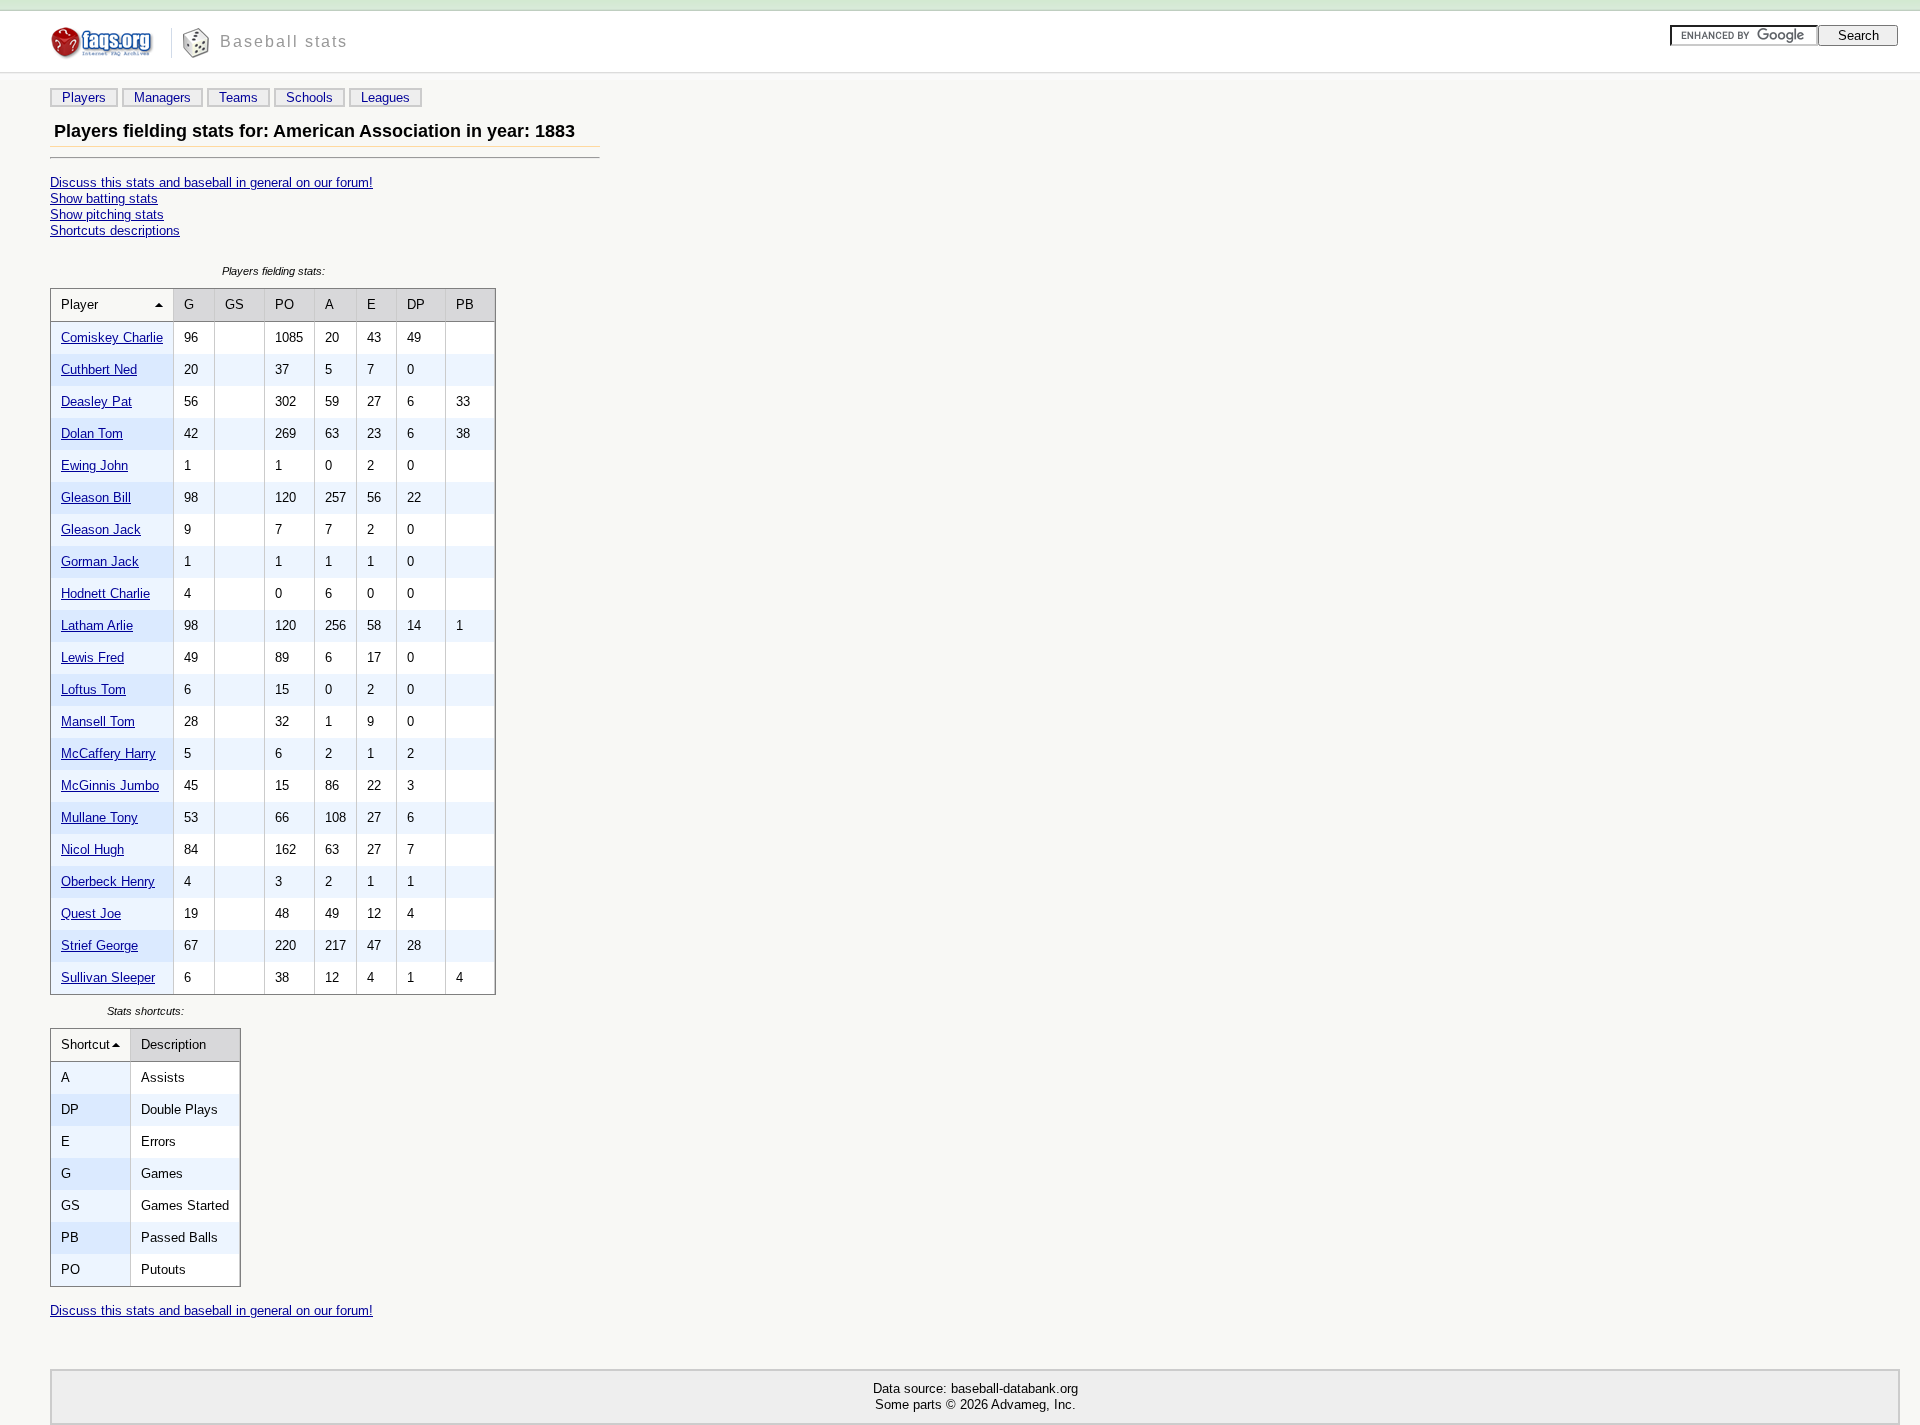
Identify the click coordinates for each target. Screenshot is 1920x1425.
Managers (162, 97)
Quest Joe (91, 913)
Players (84, 97)
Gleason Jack (101, 529)
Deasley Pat (96, 401)
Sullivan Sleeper (108, 977)
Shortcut (85, 1044)
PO (284, 304)
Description (173, 1044)
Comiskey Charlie (112, 337)
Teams (238, 97)
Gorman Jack (100, 561)
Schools (309, 97)
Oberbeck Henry (108, 881)
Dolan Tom (92, 433)
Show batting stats (104, 198)
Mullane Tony (99, 817)
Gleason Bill (96, 497)
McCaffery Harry (108, 753)
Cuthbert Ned (99, 369)
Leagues (385, 97)
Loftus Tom (93, 689)
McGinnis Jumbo (110, 785)
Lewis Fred (92, 657)
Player (79, 304)
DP (416, 304)
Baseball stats (284, 41)
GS (234, 304)
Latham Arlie (97, 625)
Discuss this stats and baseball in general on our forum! (211, 182)
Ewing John (94, 465)
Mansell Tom (98, 721)
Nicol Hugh (92, 849)
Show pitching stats (107, 214)
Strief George (99, 945)
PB (465, 304)
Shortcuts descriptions (115, 230)
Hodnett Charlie (105, 593)
